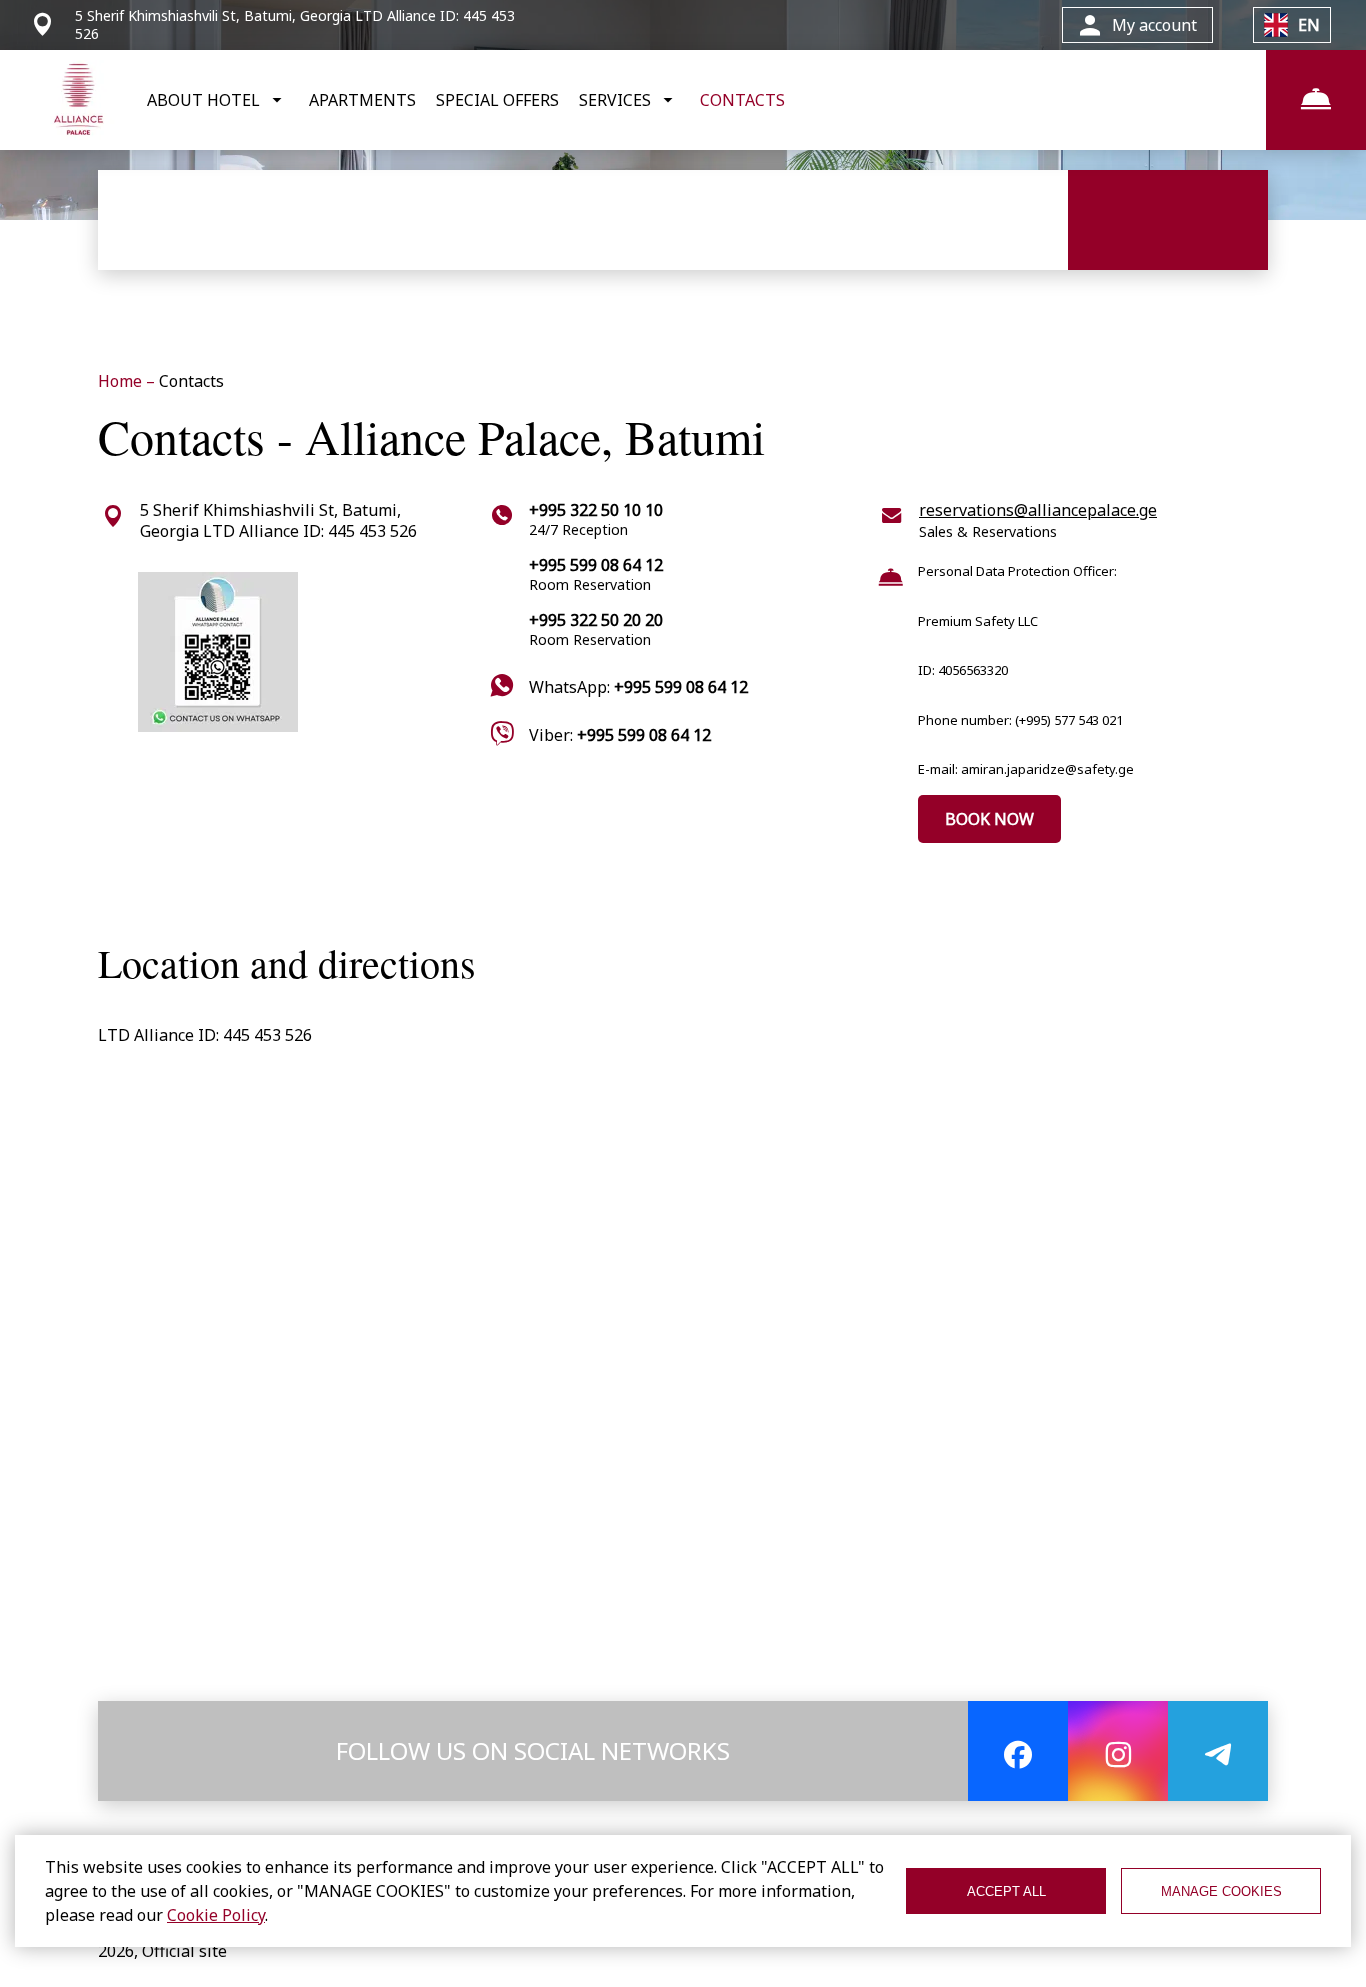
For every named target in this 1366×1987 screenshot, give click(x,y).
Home (122, 381)
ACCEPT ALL (1006, 1891)
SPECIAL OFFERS (497, 100)
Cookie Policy (216, 1915)
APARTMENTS (362, 100)
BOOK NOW (989, 819)
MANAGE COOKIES (1221, 1891)
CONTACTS (742, 100)
